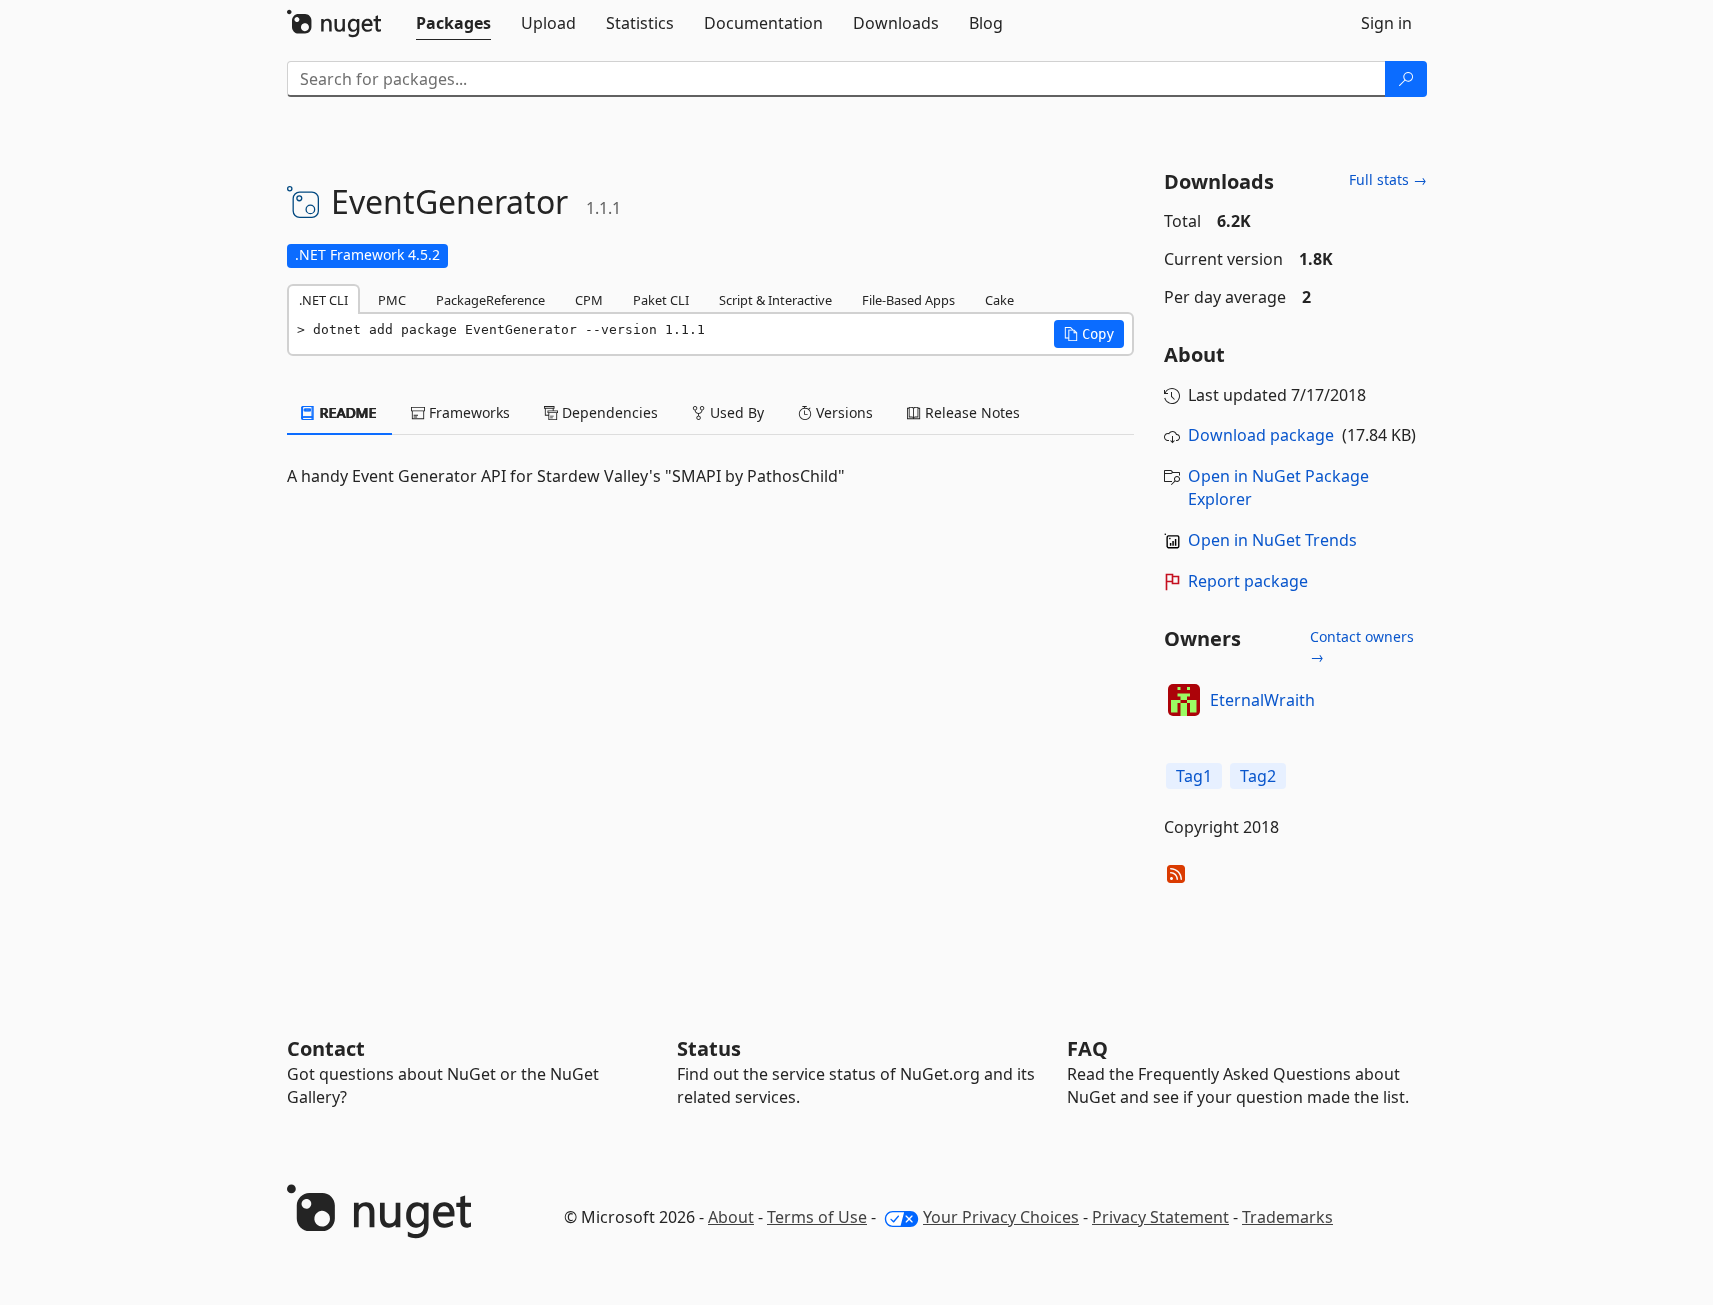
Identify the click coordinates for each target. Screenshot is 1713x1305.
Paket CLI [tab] (661, 300)
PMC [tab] (392, 300)
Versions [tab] (842, 412)
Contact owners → (1362, 646)
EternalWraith (1262, 700)
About (731, 1217)
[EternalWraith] (1184, 700)
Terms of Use (817, 1217)
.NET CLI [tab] (323, 300)
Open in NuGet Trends (1272, 540)
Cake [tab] (999, 300)
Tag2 (1258, 776)
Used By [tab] (735, 412)
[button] (1089, 334)
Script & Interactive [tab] (775, 300)
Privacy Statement (1160, 1217)
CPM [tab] (589, 300)
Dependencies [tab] (608, 412)
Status (709, 1048)
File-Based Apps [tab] (908, 300)
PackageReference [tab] (490, 300)
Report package (1248, 581)
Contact (326, 1048)
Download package (1261, 435)
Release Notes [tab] (970, 412)
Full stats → (1388, 179)
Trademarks (1287, 1217)
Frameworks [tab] (467, 412)
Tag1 (1194, 776)
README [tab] (346, 412)
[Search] (1406, 79)
